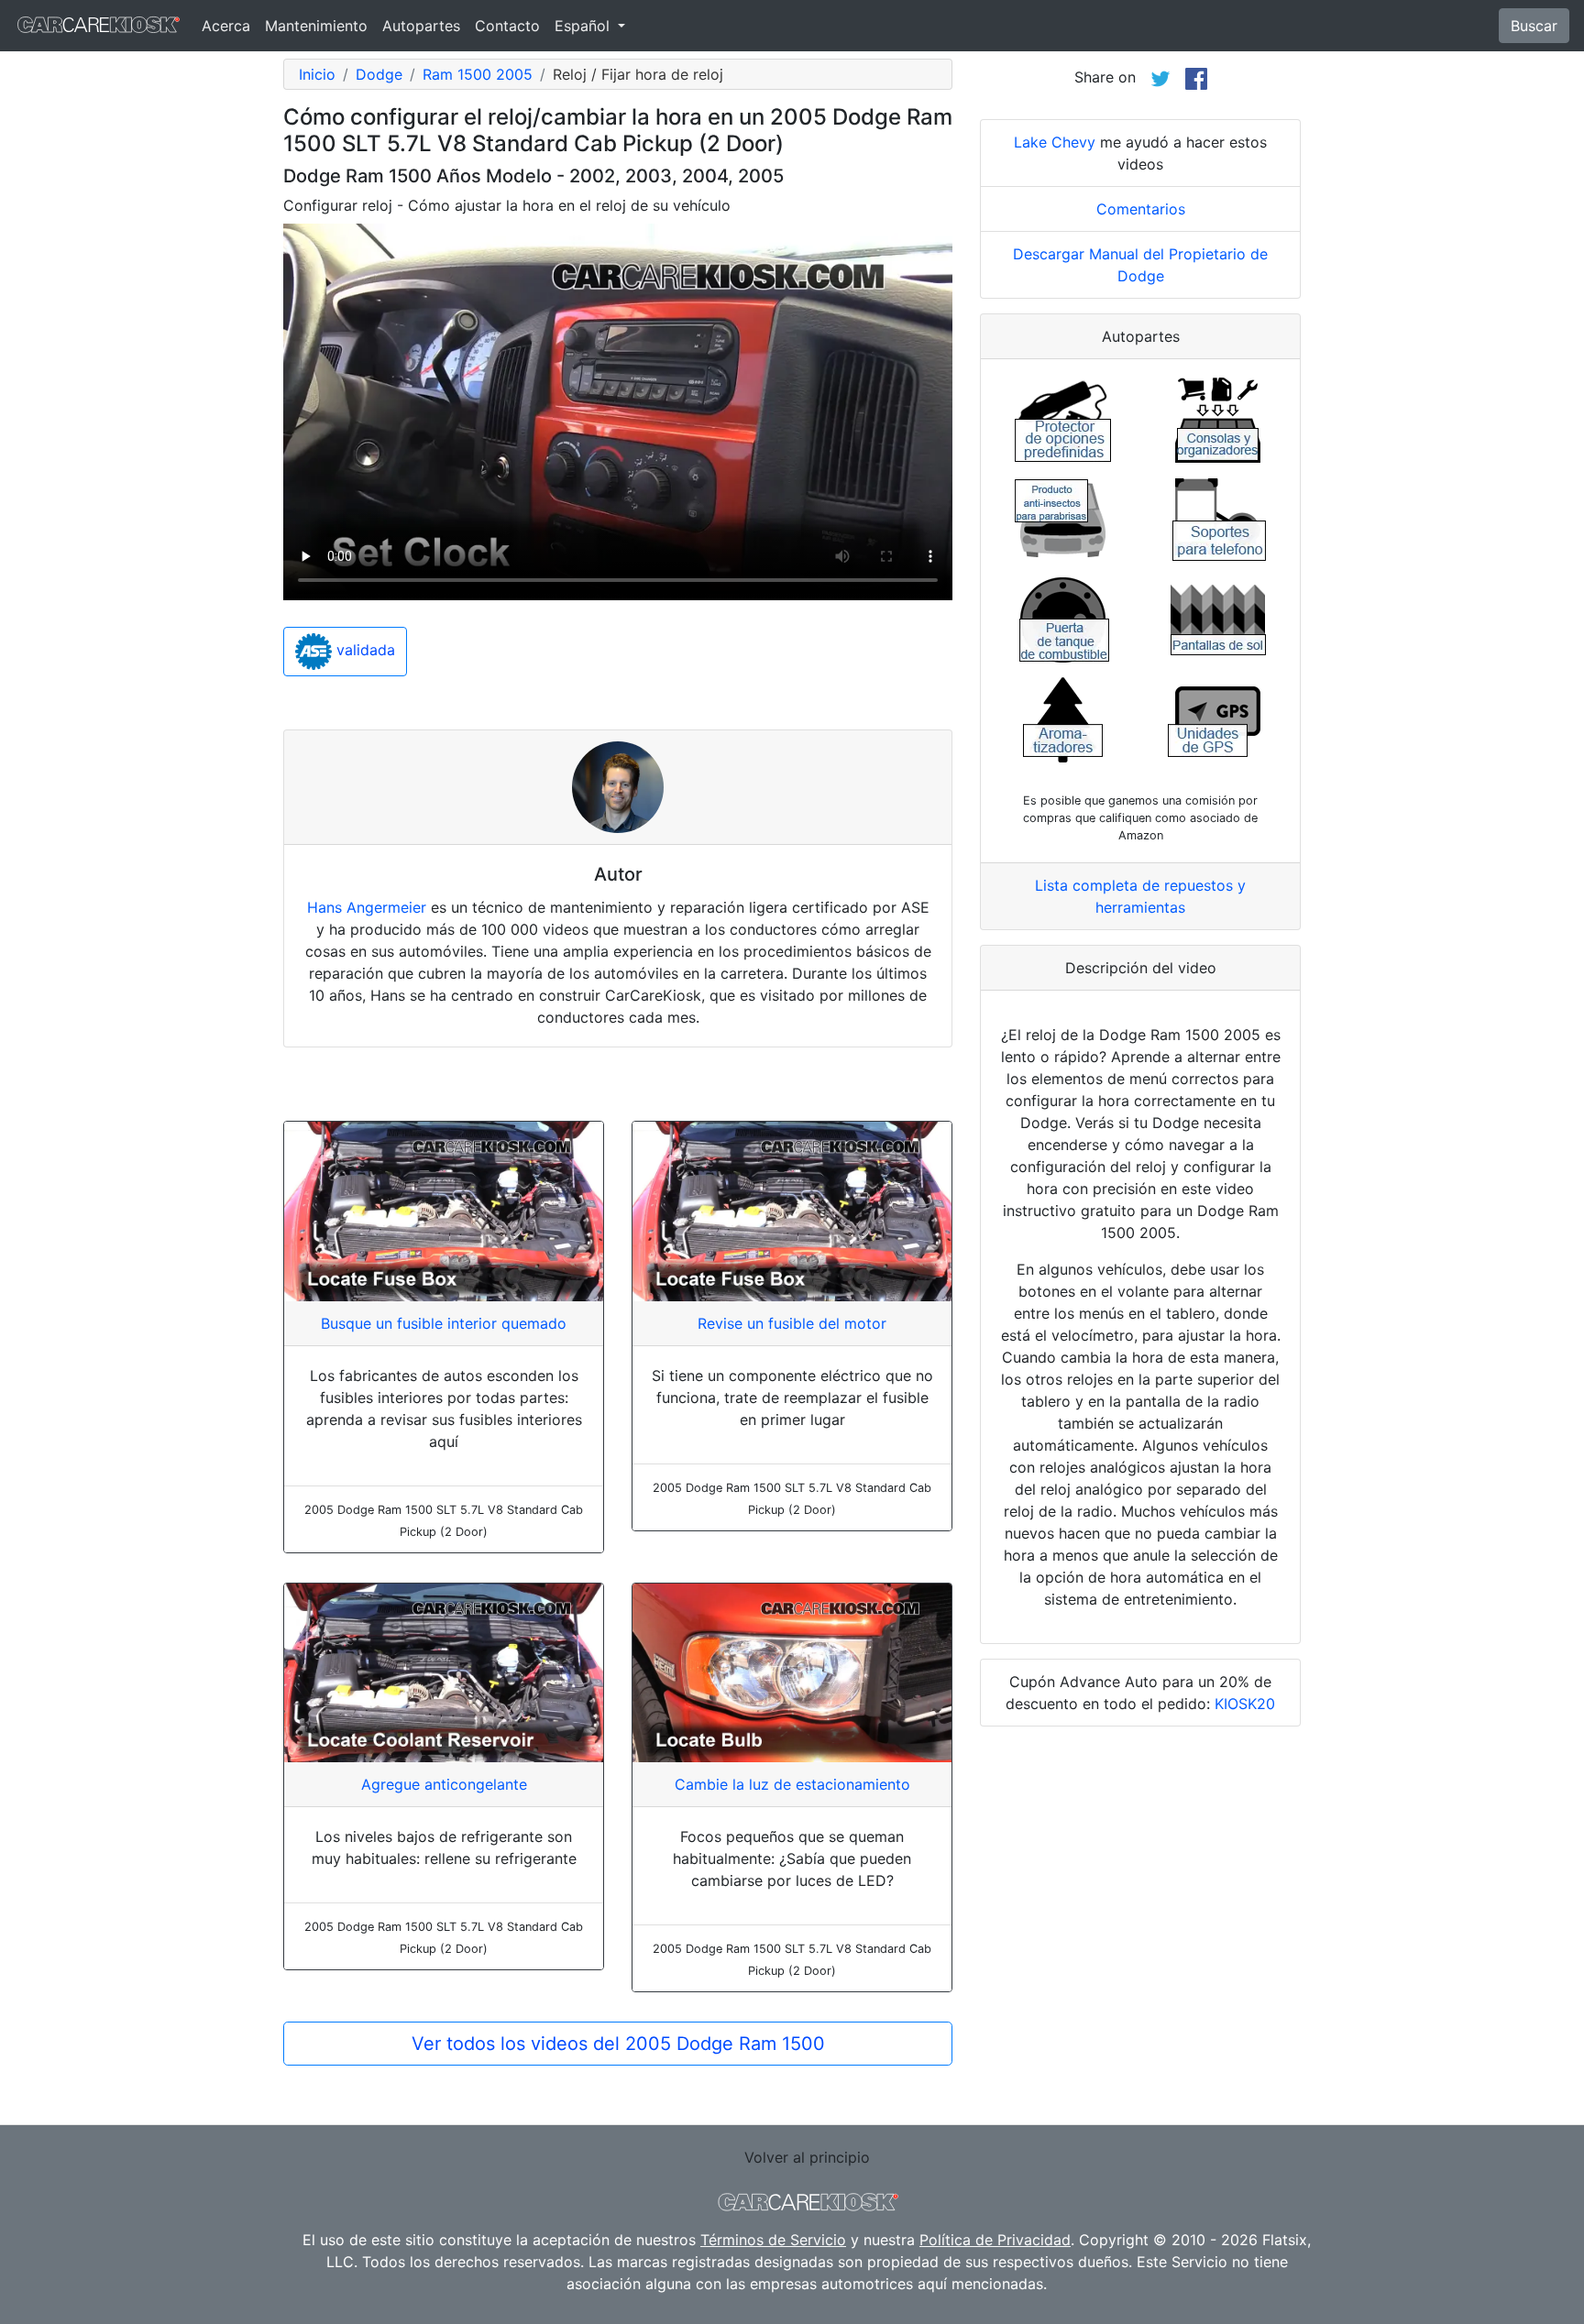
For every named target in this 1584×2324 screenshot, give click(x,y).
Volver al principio (807, 2157)
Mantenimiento (316, 26)
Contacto (507, 26)
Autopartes (421, 26)
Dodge (379, 74)
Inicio (317, 74)
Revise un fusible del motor (792, 1323)
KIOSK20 (1245, 1704)
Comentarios (1141, 209)
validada (363, 651)
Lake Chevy (1055, 142)
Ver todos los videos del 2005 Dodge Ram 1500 (618, 2044)
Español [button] (584, 26)
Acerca (226, 26)
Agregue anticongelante (444, 1784)
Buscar (1534, 26)
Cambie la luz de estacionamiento (792, 1784)
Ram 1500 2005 (478, 74)
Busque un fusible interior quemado (444, 1323)
